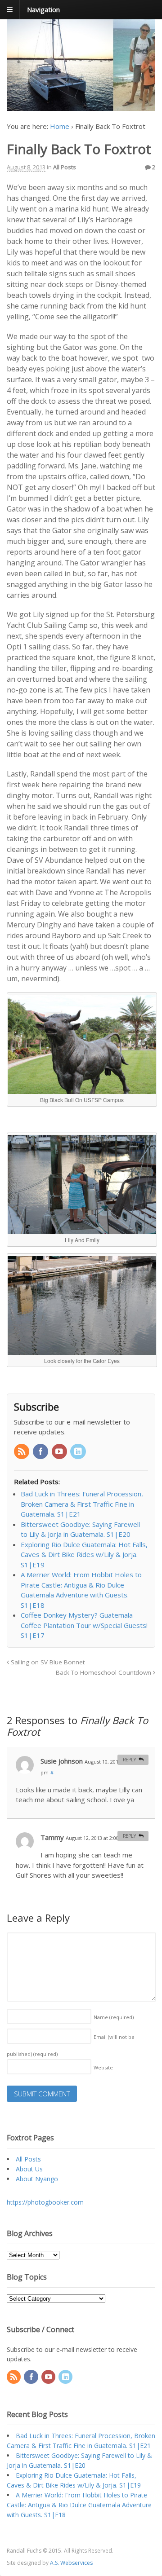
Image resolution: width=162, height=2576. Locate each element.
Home (60, 126)
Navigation (43, 9)
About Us (29, 2169)
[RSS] (22, 1452)
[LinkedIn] (79, 1452)
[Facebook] (41, 1452)
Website (103, 2067)
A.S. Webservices (71, 2563)
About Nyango (37, 2179)
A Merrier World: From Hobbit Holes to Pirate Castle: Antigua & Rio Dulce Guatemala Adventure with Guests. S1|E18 (79, 2505)
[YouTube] (60, 1452)
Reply (129, 1760)
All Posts (65, 167)
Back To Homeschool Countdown (104, 1672)
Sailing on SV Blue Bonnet (47, 1662)
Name (114, 2017)
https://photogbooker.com (45, 2202)
